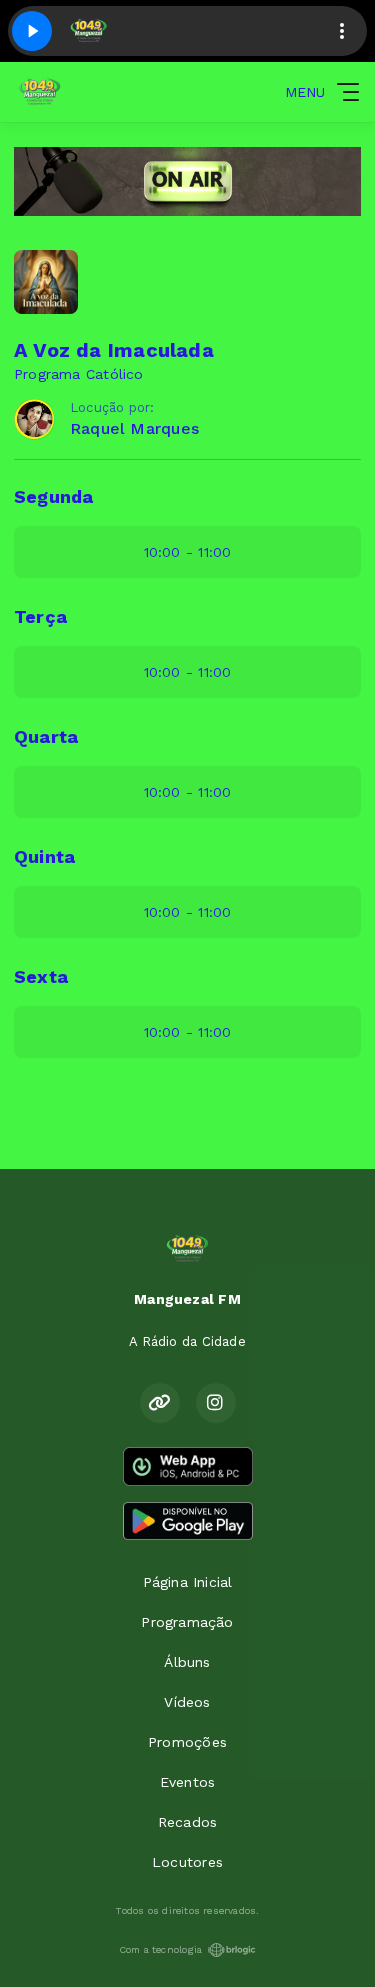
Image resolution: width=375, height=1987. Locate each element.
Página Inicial (188, 1582)
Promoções (187, 1742)
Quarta (46, 736)
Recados (187, 1822)
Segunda (53, 496)
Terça (40, 616)
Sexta (41, 976)
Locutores (187, 1862)
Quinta (44, 856)
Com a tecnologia (160, 1949)
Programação (187, 1622)
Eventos (187, 1782)
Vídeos (187, 1702)
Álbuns (187, 1662)
